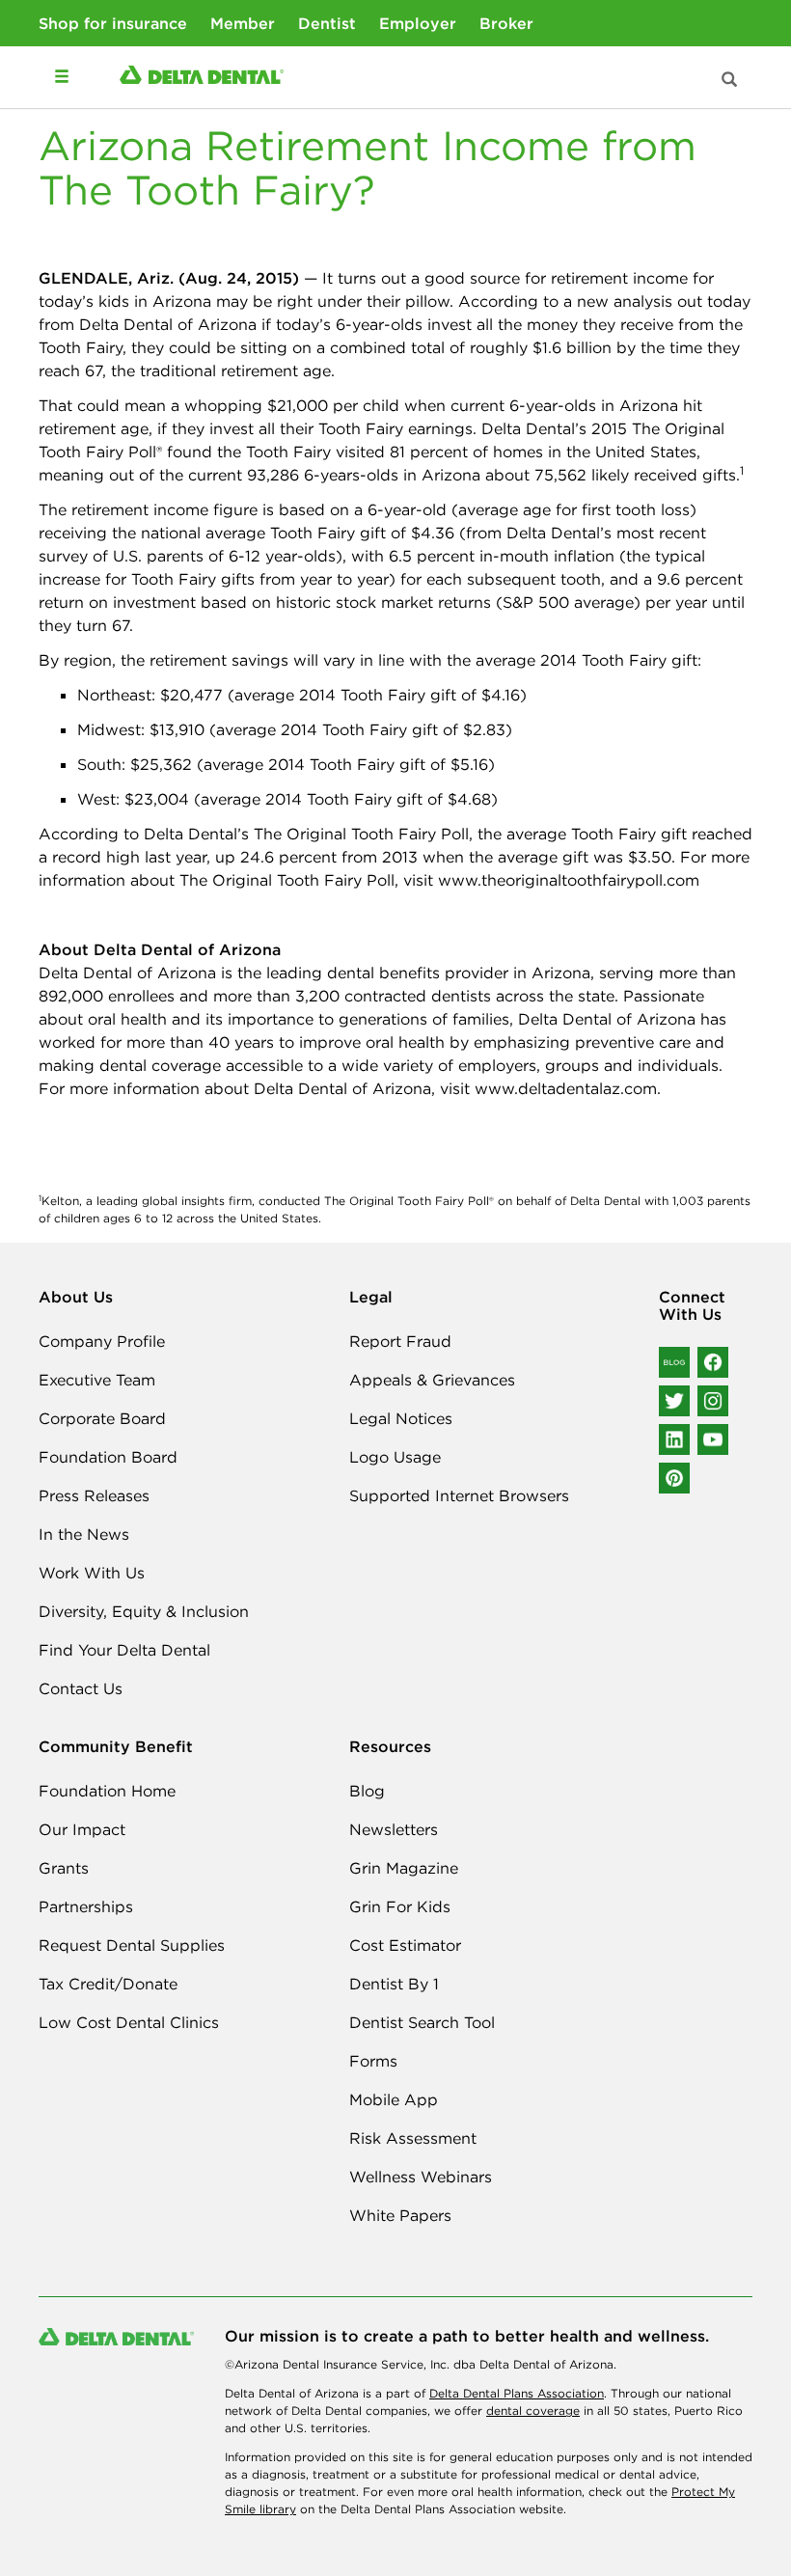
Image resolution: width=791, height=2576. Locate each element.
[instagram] (713, 1401)
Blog (367, 1791)
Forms (373, 2061)
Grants (64, 1868)
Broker (506, 23)
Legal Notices (401, 1418)
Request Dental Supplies (132, 1945)
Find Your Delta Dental (124, 1650)
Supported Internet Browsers (459, 1495)
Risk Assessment (413, 2138)
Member (243, 23)
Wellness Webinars (421, 2177)
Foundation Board (108, 1457)
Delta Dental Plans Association (517, 2393)
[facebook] (713, 1362)
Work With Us (92, 1573)
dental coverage (533, 2411)
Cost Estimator (405, 1945)
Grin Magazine (404, 1868)
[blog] (674, 1362)
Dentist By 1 (394, 1984)
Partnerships (86, 1906)
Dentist (327, 23)
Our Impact (82, 1829)
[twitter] (674, 1401)
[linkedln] (674, 1439)
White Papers (400, 2215)
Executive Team (97, 1380)
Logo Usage (395, 1457)
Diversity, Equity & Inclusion (144, 1611)
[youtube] (713, 1439)
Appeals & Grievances (432, 1380)
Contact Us (81, 1688)
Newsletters (394, 1829)
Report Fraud (400, 1341)
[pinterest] (674, 1478)
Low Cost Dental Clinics (129, 2022)
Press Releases (94, 1495)
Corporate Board (102, 1418)
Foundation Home (107, 1791)
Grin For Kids (400, 1906)
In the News (84, 1534)
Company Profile (102, 1341)
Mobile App (394, 2099)
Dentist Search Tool (422, 2022)
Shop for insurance (113, 23)
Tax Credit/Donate (108, 1984)
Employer (418, 23)
